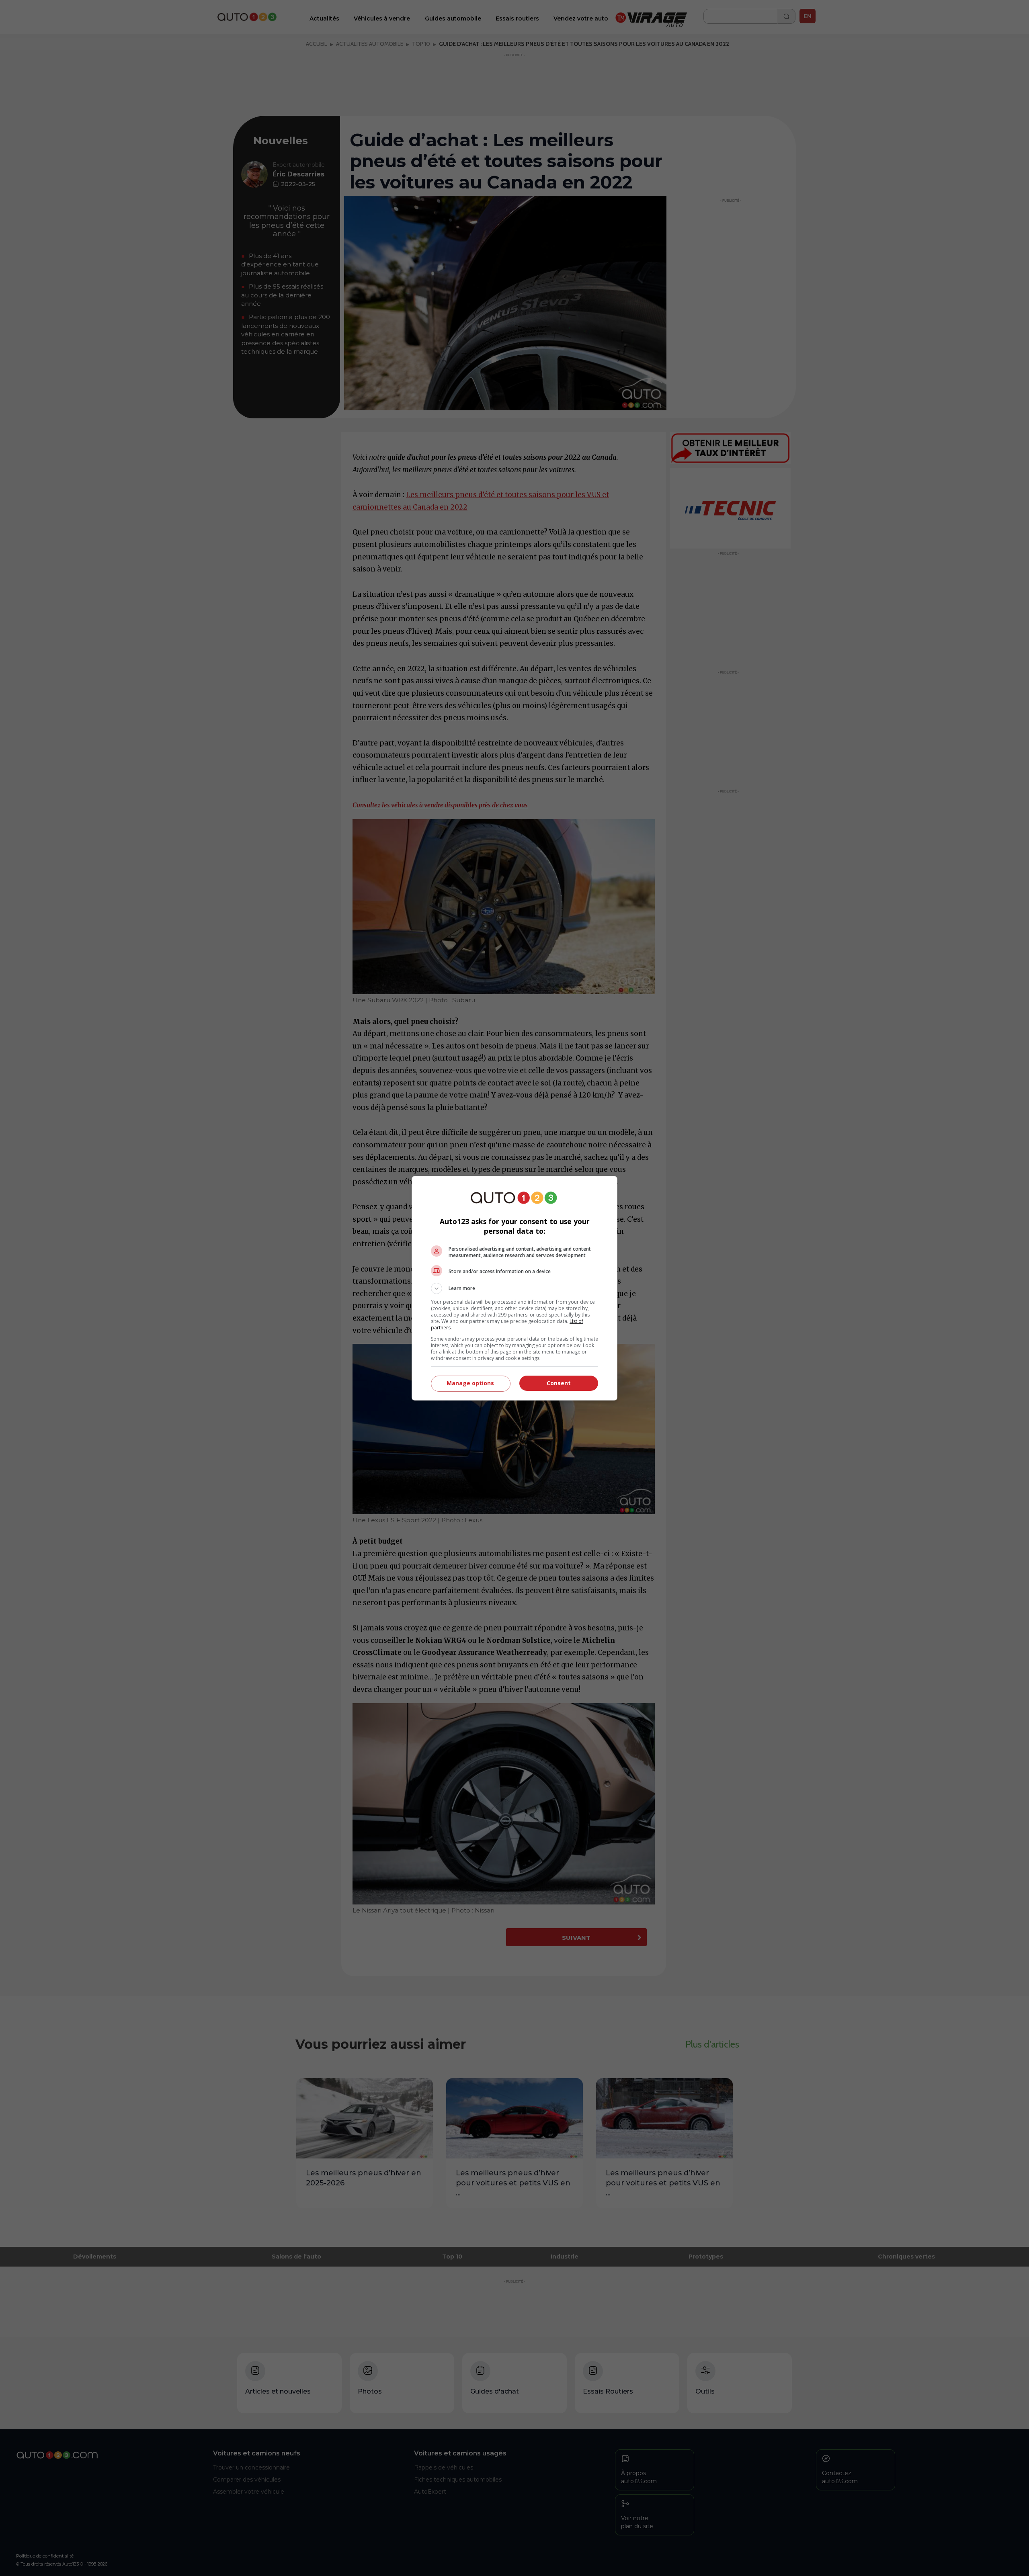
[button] (514, 1288)
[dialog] (514, 1288)
